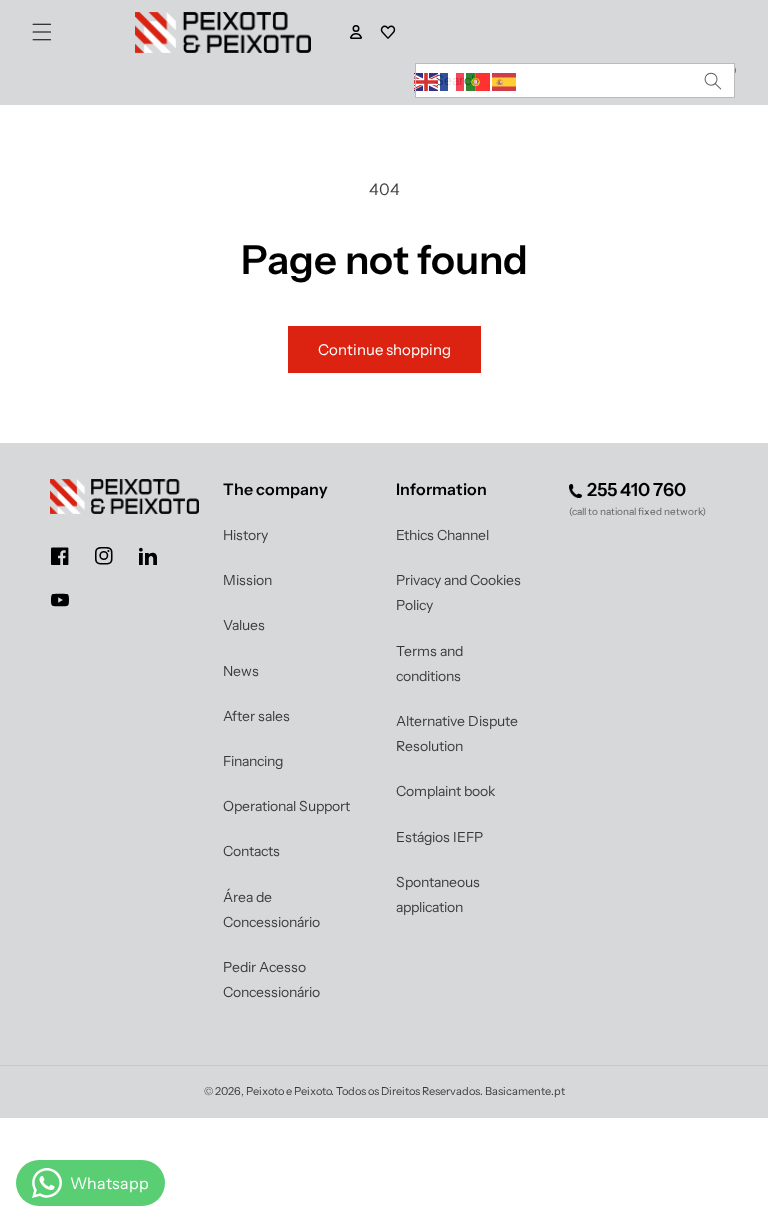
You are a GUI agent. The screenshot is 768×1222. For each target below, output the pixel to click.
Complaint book (445, 791)
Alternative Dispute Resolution (457, 733)
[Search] (713, 80)
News (241, 671)
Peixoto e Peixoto (288, 1091)
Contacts (251, 851)
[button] (42, 32)
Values (244, 625)
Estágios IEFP (439, 837)
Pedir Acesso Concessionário (271, 979)
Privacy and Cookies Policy (458, 592)
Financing (253, 761)
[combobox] (575, 80)
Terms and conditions (429, 663)
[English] (427, 80)
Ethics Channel (442, 535)
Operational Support (286, 806)
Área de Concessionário (271, 909)
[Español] (505, 80)
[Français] (453, 80)
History (245, 535)
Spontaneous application (438, 894)
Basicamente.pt (525, 1091)
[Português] (479, 80)
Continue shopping (384, 349)
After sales (256, 716)
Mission (247, 580)
